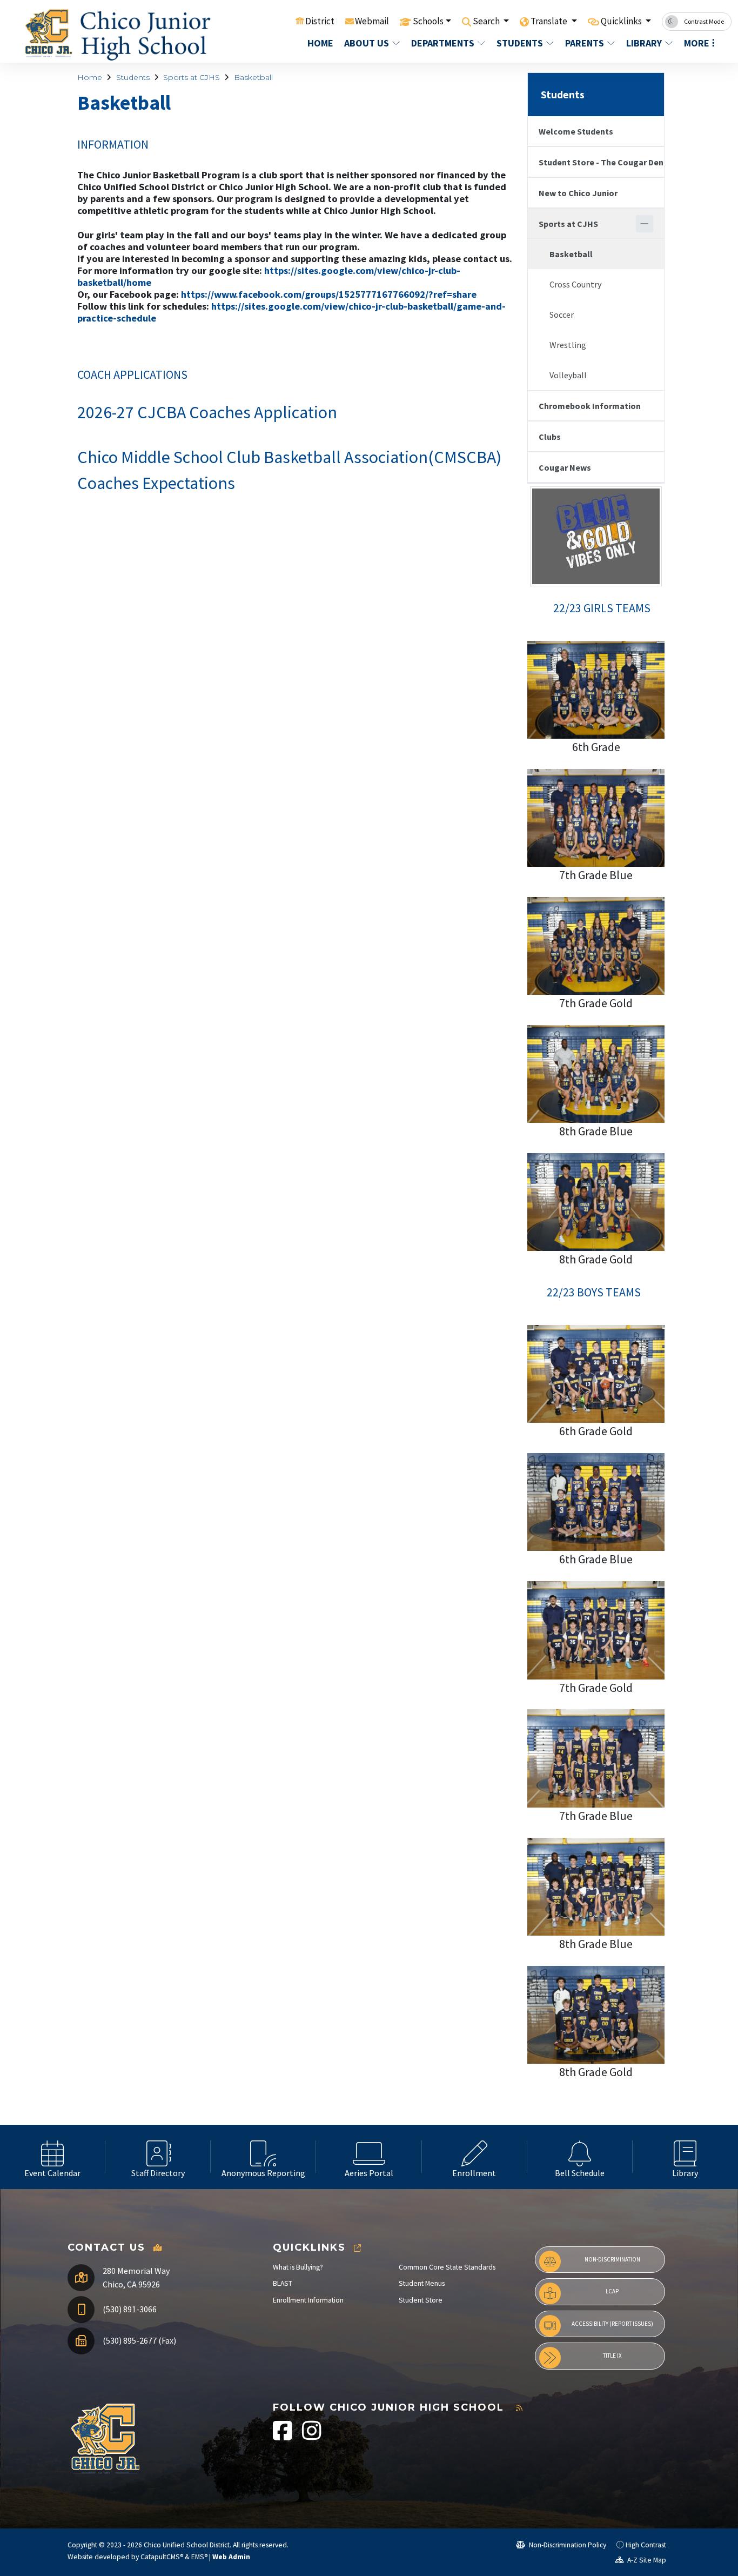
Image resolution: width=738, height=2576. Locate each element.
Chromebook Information (590, 406)
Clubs (550, 437)
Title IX (612, 2356)
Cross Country (575, 284)
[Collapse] (645, 224)
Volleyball (568, 375)
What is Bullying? (298, 2267)
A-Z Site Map (646, 2560)
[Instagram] (312, 2436)
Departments (443, 43)
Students (520, 43)
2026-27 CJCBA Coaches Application (207, 412)
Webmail (372, 21)
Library (644, 43)
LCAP (612, 2291)
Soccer (562, 315)
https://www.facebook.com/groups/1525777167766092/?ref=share (329, 294)
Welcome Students (576, 131)
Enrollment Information (308, 2300)
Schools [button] (428, 21)
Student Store (421, 2300)
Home (320, 43)
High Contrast (646, 2545)
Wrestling (568, 345)
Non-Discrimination (612, 2259)
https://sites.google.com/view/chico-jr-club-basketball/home (269, 276)
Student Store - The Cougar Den (601, 162)
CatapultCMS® (162, 2557)
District (320, 21)
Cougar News (565, 467)
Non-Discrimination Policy (567, 2545)
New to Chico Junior (578, 193)
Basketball (253, 77)
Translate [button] (550, 21)
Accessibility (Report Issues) (612, 2324)
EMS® (199, 2557)
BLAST (283, 2283)
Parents (585, 43)
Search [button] (487, 21)
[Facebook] (283, 2436)
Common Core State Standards (447, 2267)
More (697, 43)
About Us (367, 43)
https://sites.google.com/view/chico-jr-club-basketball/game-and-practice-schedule (291, 312)
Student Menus (422, 2283)
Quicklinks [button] (622, 21)
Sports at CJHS (192, 77)
